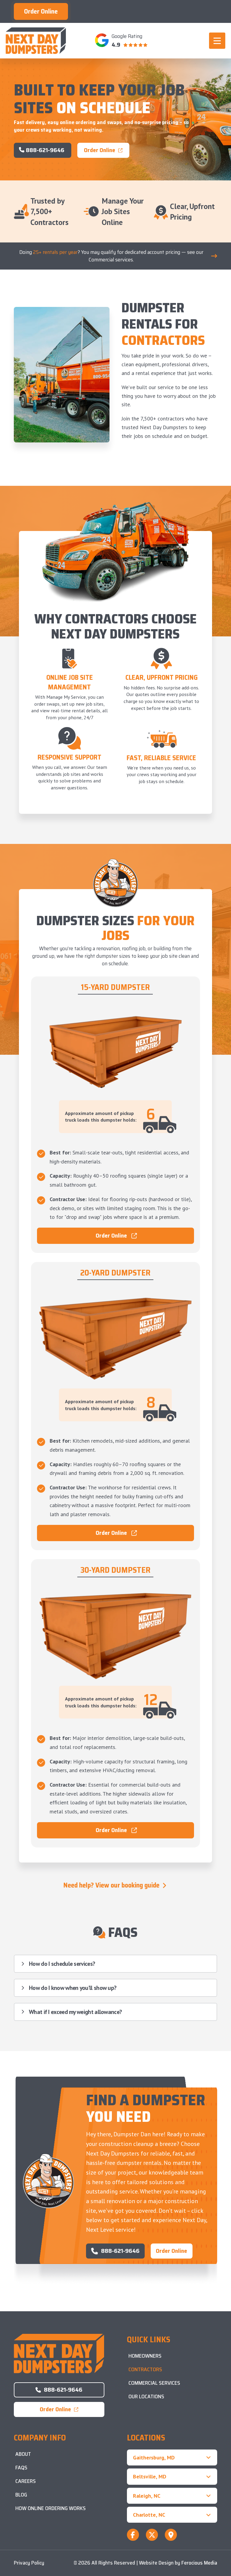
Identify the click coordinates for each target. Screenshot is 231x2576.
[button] (217, 41)
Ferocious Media (199, 2563)
